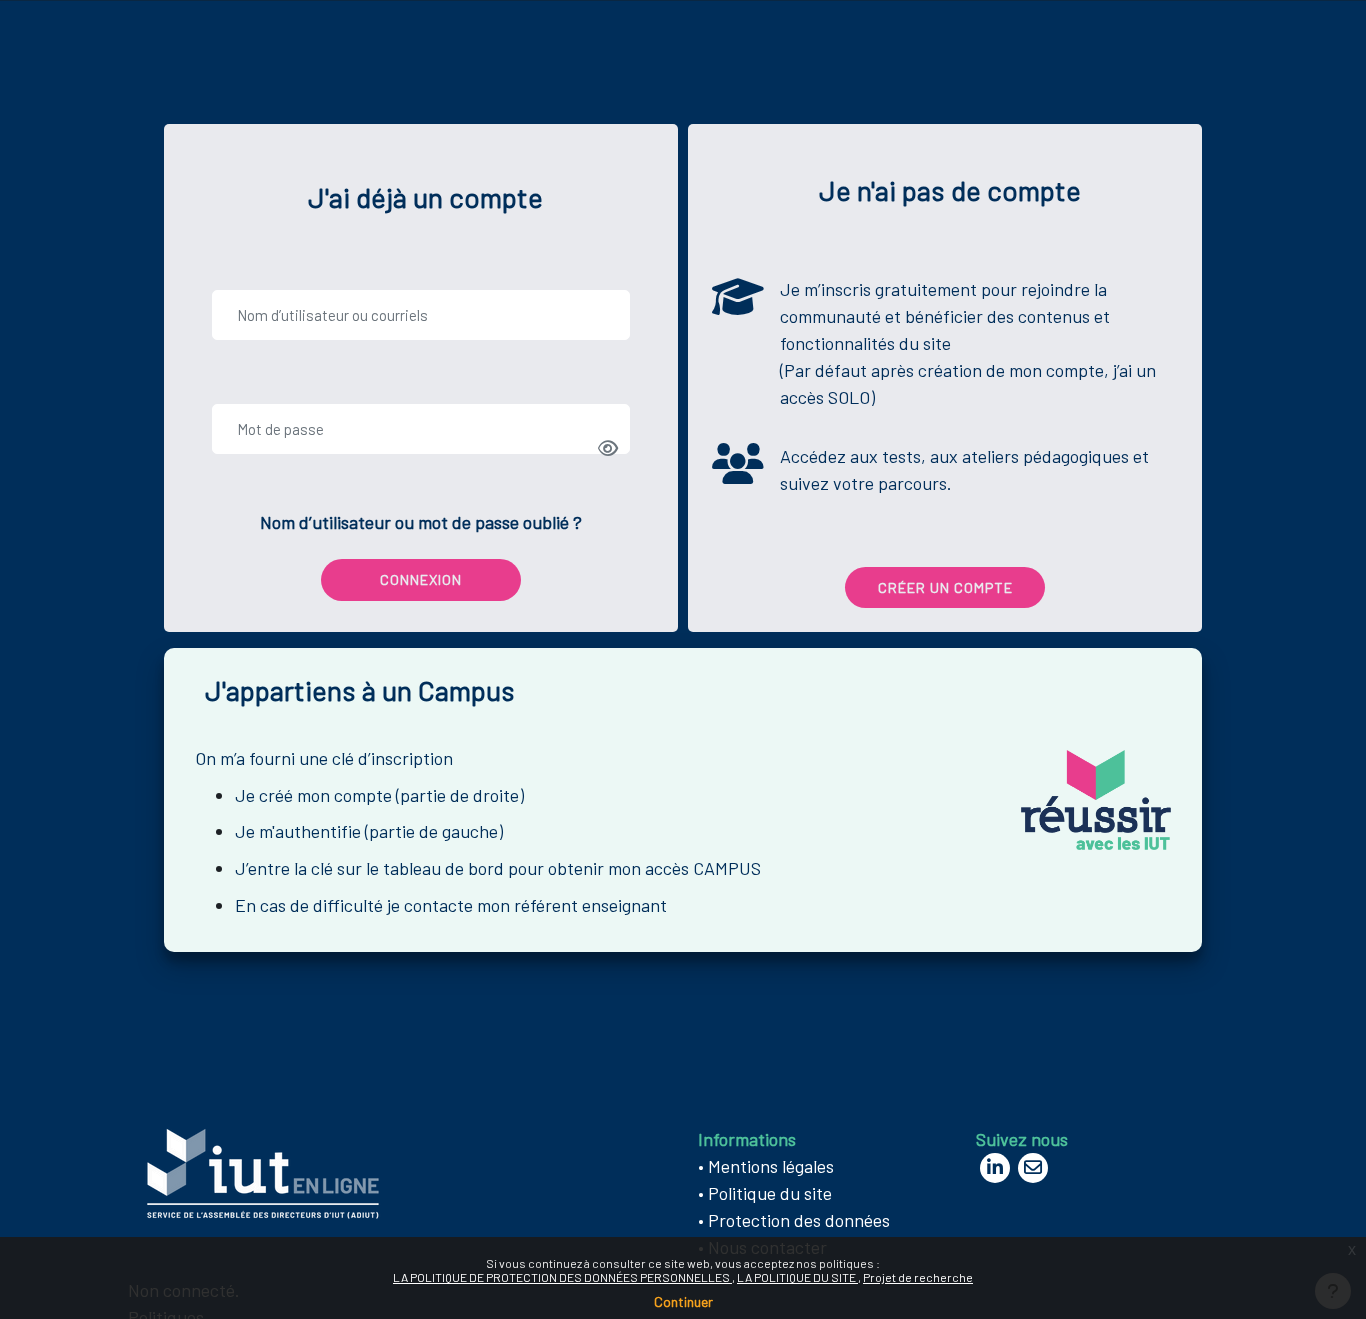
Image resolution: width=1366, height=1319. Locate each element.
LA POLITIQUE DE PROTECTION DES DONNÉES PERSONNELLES (562, 1277)
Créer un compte (945, 587)
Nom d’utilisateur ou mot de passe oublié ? (421, 522)
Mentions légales (771, 1166)
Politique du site (770, 1193)
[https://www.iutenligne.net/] (263, 1172)
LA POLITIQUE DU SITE (797, 1277)
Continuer (683, 1301)
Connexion (421, 579)
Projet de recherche (918, 1277)
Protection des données (799, 1220)
